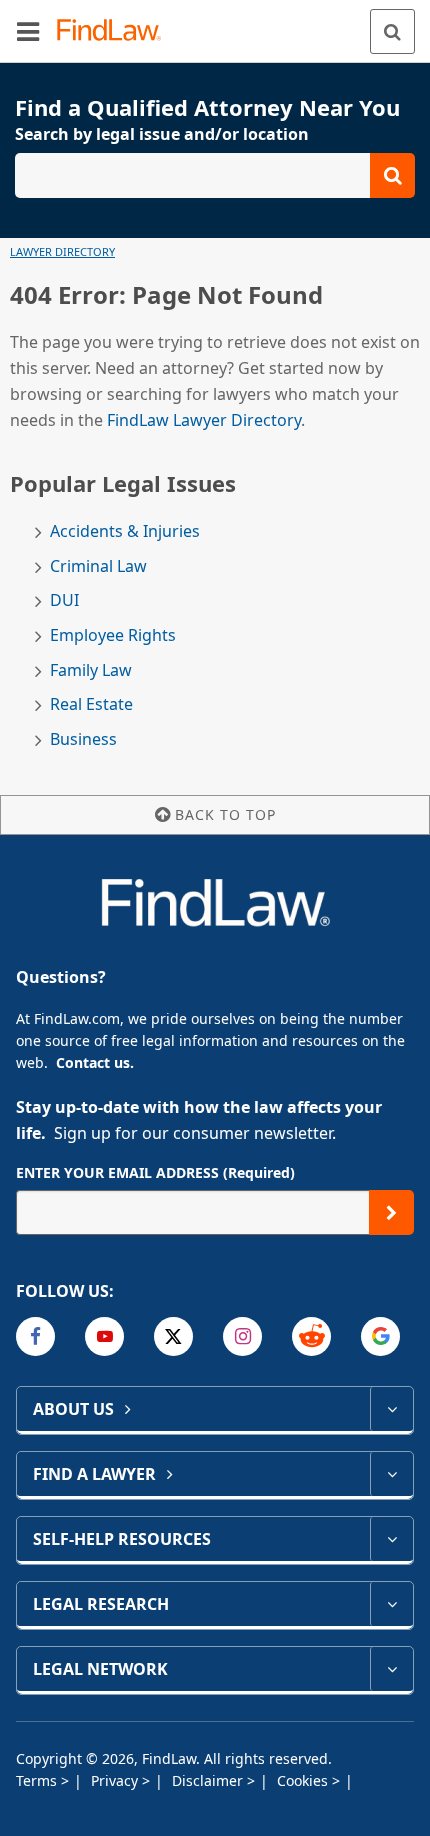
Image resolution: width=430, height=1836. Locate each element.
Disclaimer (209, 1780)
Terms (38, 1780)
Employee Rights (113, 635)
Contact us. (95, 1062)
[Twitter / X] (173, 1336)
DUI (64, 600)
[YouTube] (104, 1336)
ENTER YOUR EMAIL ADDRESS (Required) (155, 1172)
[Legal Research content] (391, 1604)
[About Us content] (391, 1409)
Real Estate (91, 704)
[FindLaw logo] (115, 31)
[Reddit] (311, 1336)
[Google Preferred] (380, 1336)
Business (83, 739)
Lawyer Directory (62, 251)
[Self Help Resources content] (391, 1539)
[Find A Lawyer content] (391, 1474)
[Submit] (391, 1212)
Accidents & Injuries (125, 531)
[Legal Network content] (391, 1669)
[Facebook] (35, 1336)
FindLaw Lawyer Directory (204, 420)
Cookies (304, 1780)
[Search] (392, 31)
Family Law (91, 670)
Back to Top (225, 814)
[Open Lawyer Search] (215, 175)
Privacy (116, 1780)
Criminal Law (98, 566)
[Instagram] (242, 1336)
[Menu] (28, 31)
